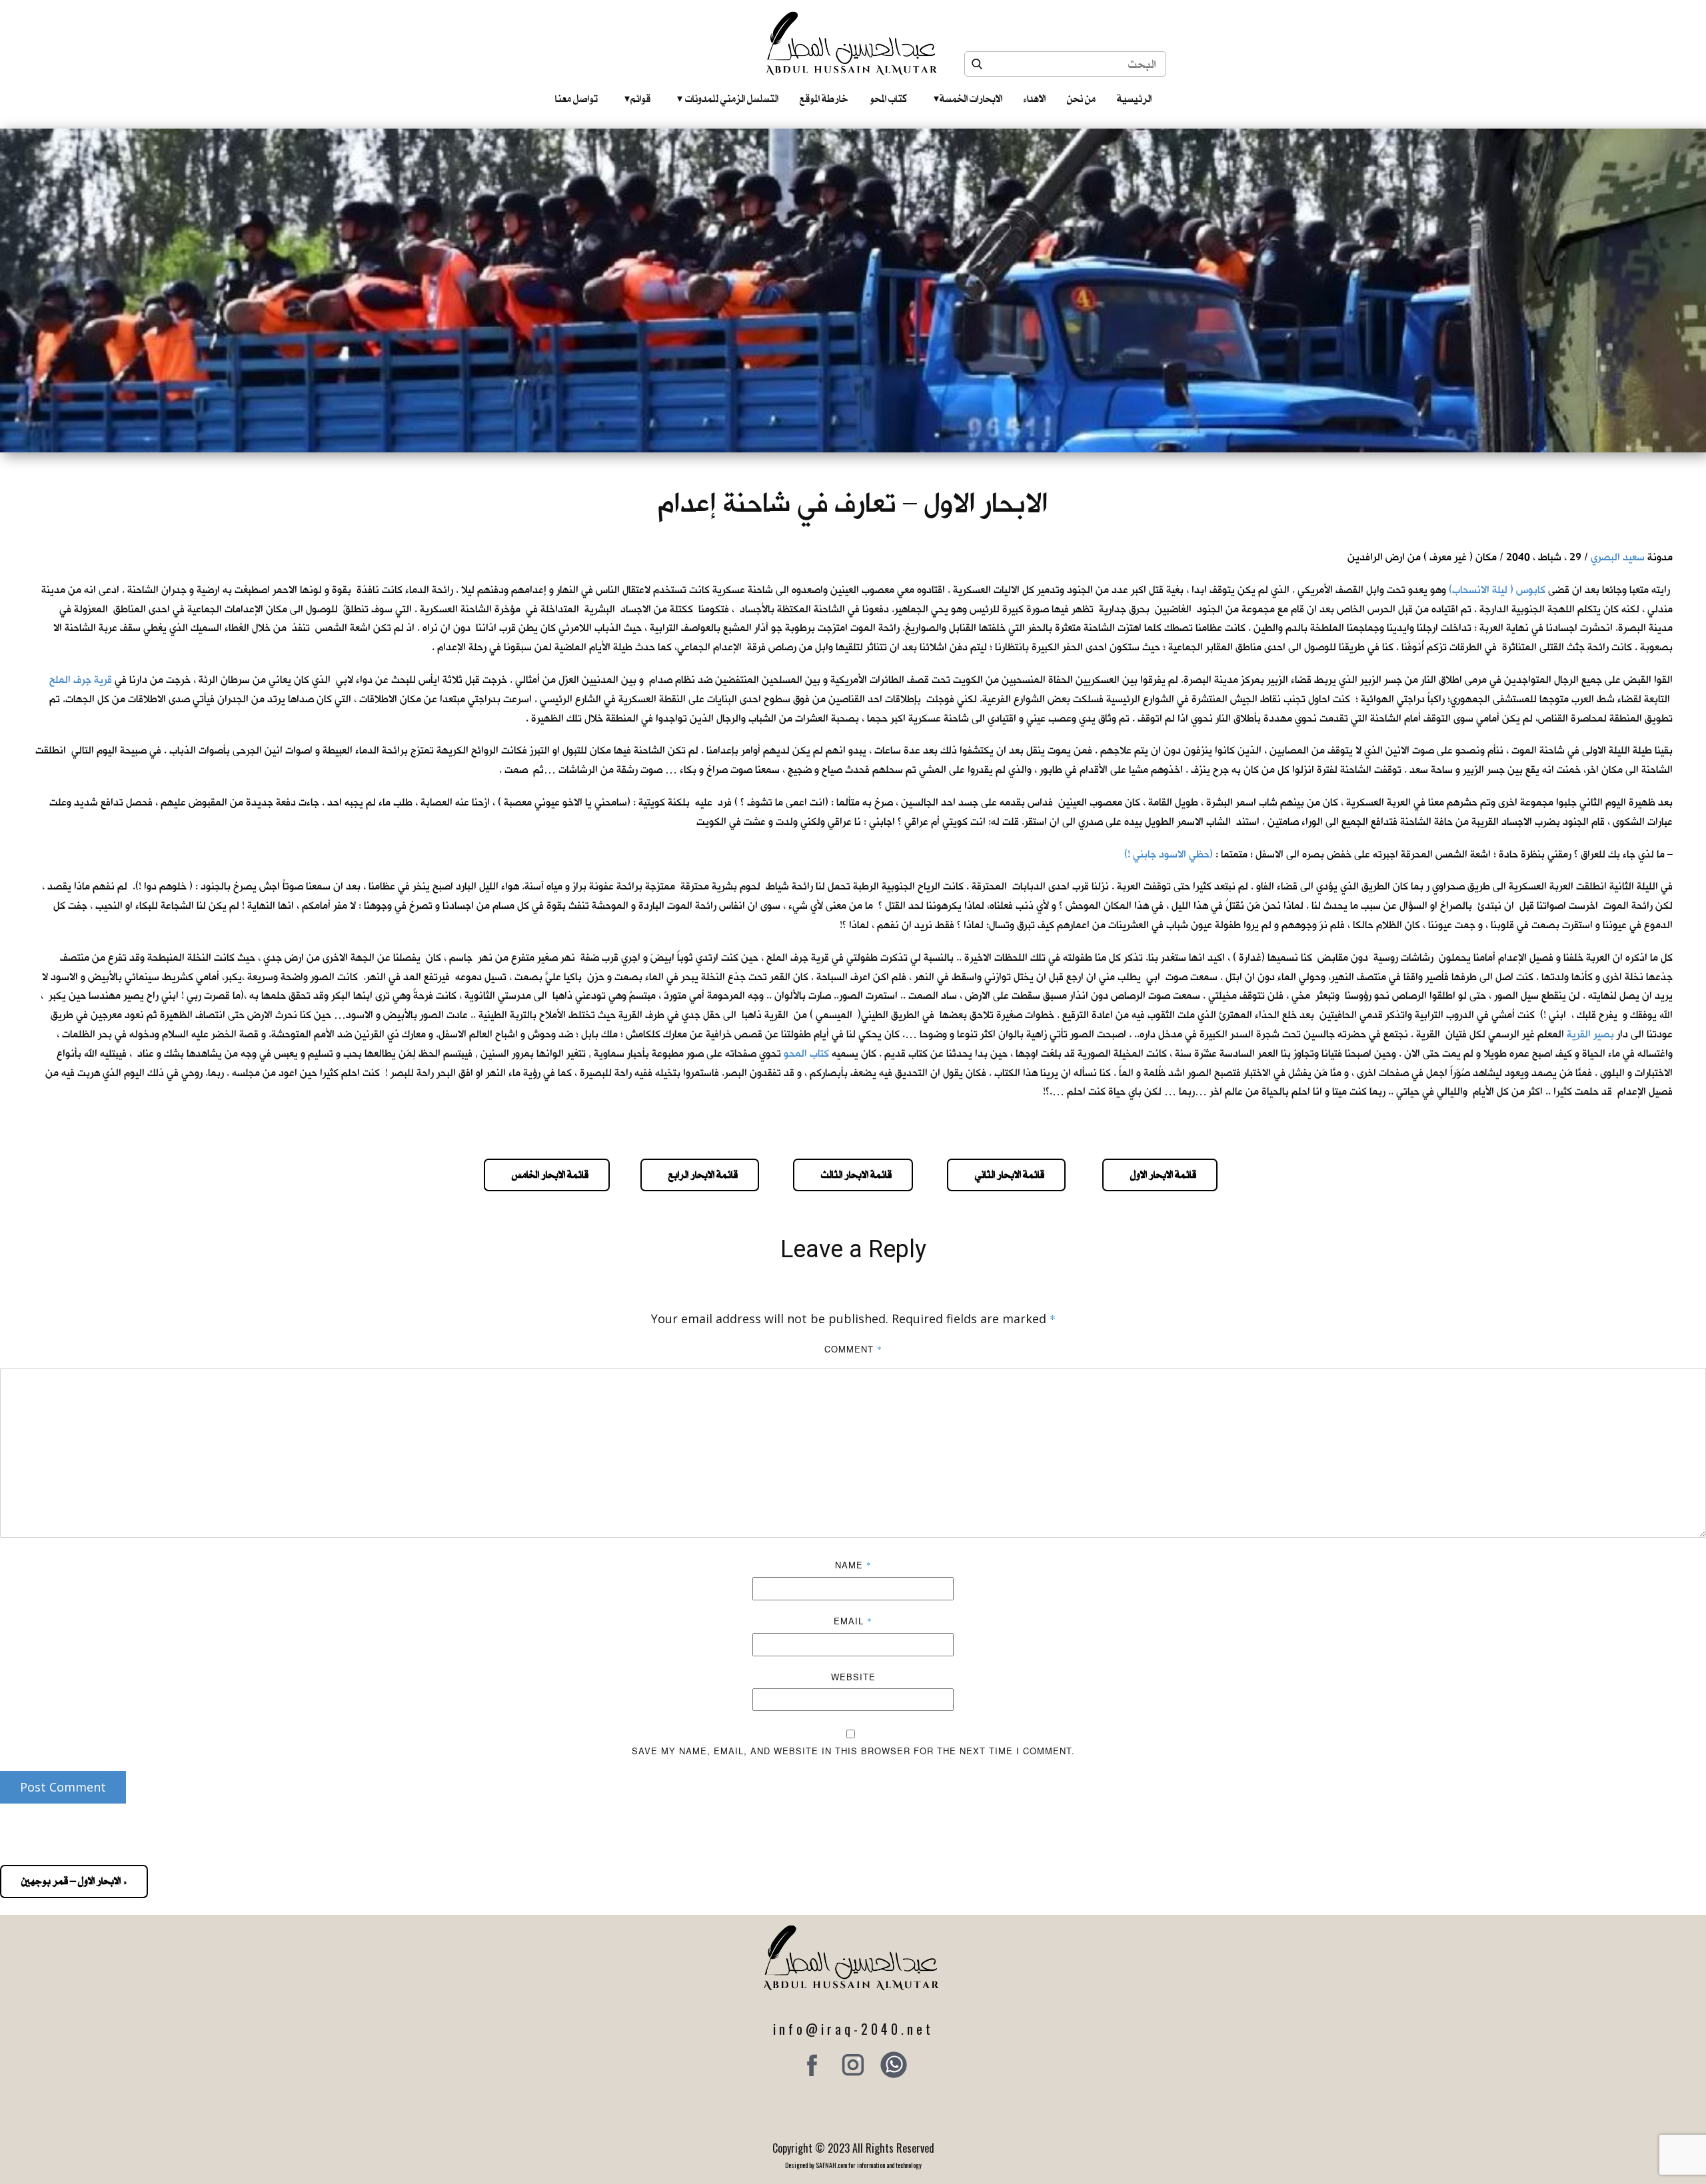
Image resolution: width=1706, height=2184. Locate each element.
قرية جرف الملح (81, 680)
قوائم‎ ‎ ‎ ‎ (637, 99)
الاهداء (1035, 99)
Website (853, 1677)
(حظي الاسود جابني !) (1169, 854)
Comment (853, 1349)
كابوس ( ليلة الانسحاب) (1497, 590)
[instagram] (853, 2065)
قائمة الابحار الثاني (1006, 1175)
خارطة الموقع (824, 99)
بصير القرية (1590, 1034)
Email (853, 1621)
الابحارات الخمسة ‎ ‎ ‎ (968, 99)
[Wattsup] (894, 2065)
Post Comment (63, 1787)
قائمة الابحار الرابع (700, 1175)
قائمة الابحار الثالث (853, 1175)
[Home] (853, 43)
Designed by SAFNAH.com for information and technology (853, 2165)
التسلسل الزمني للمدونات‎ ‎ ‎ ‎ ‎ (728, 99)
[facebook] (812, 2065)
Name (853, 1565)
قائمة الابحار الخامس (547, 1175)
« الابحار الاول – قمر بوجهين (74, 1881)
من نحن (1081, 99)
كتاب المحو (888, 99)
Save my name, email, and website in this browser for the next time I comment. (853, 1751)
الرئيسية (1134, 99)
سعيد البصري (1618, 557)
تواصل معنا (576, 99)
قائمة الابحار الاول (1160, 1175)
